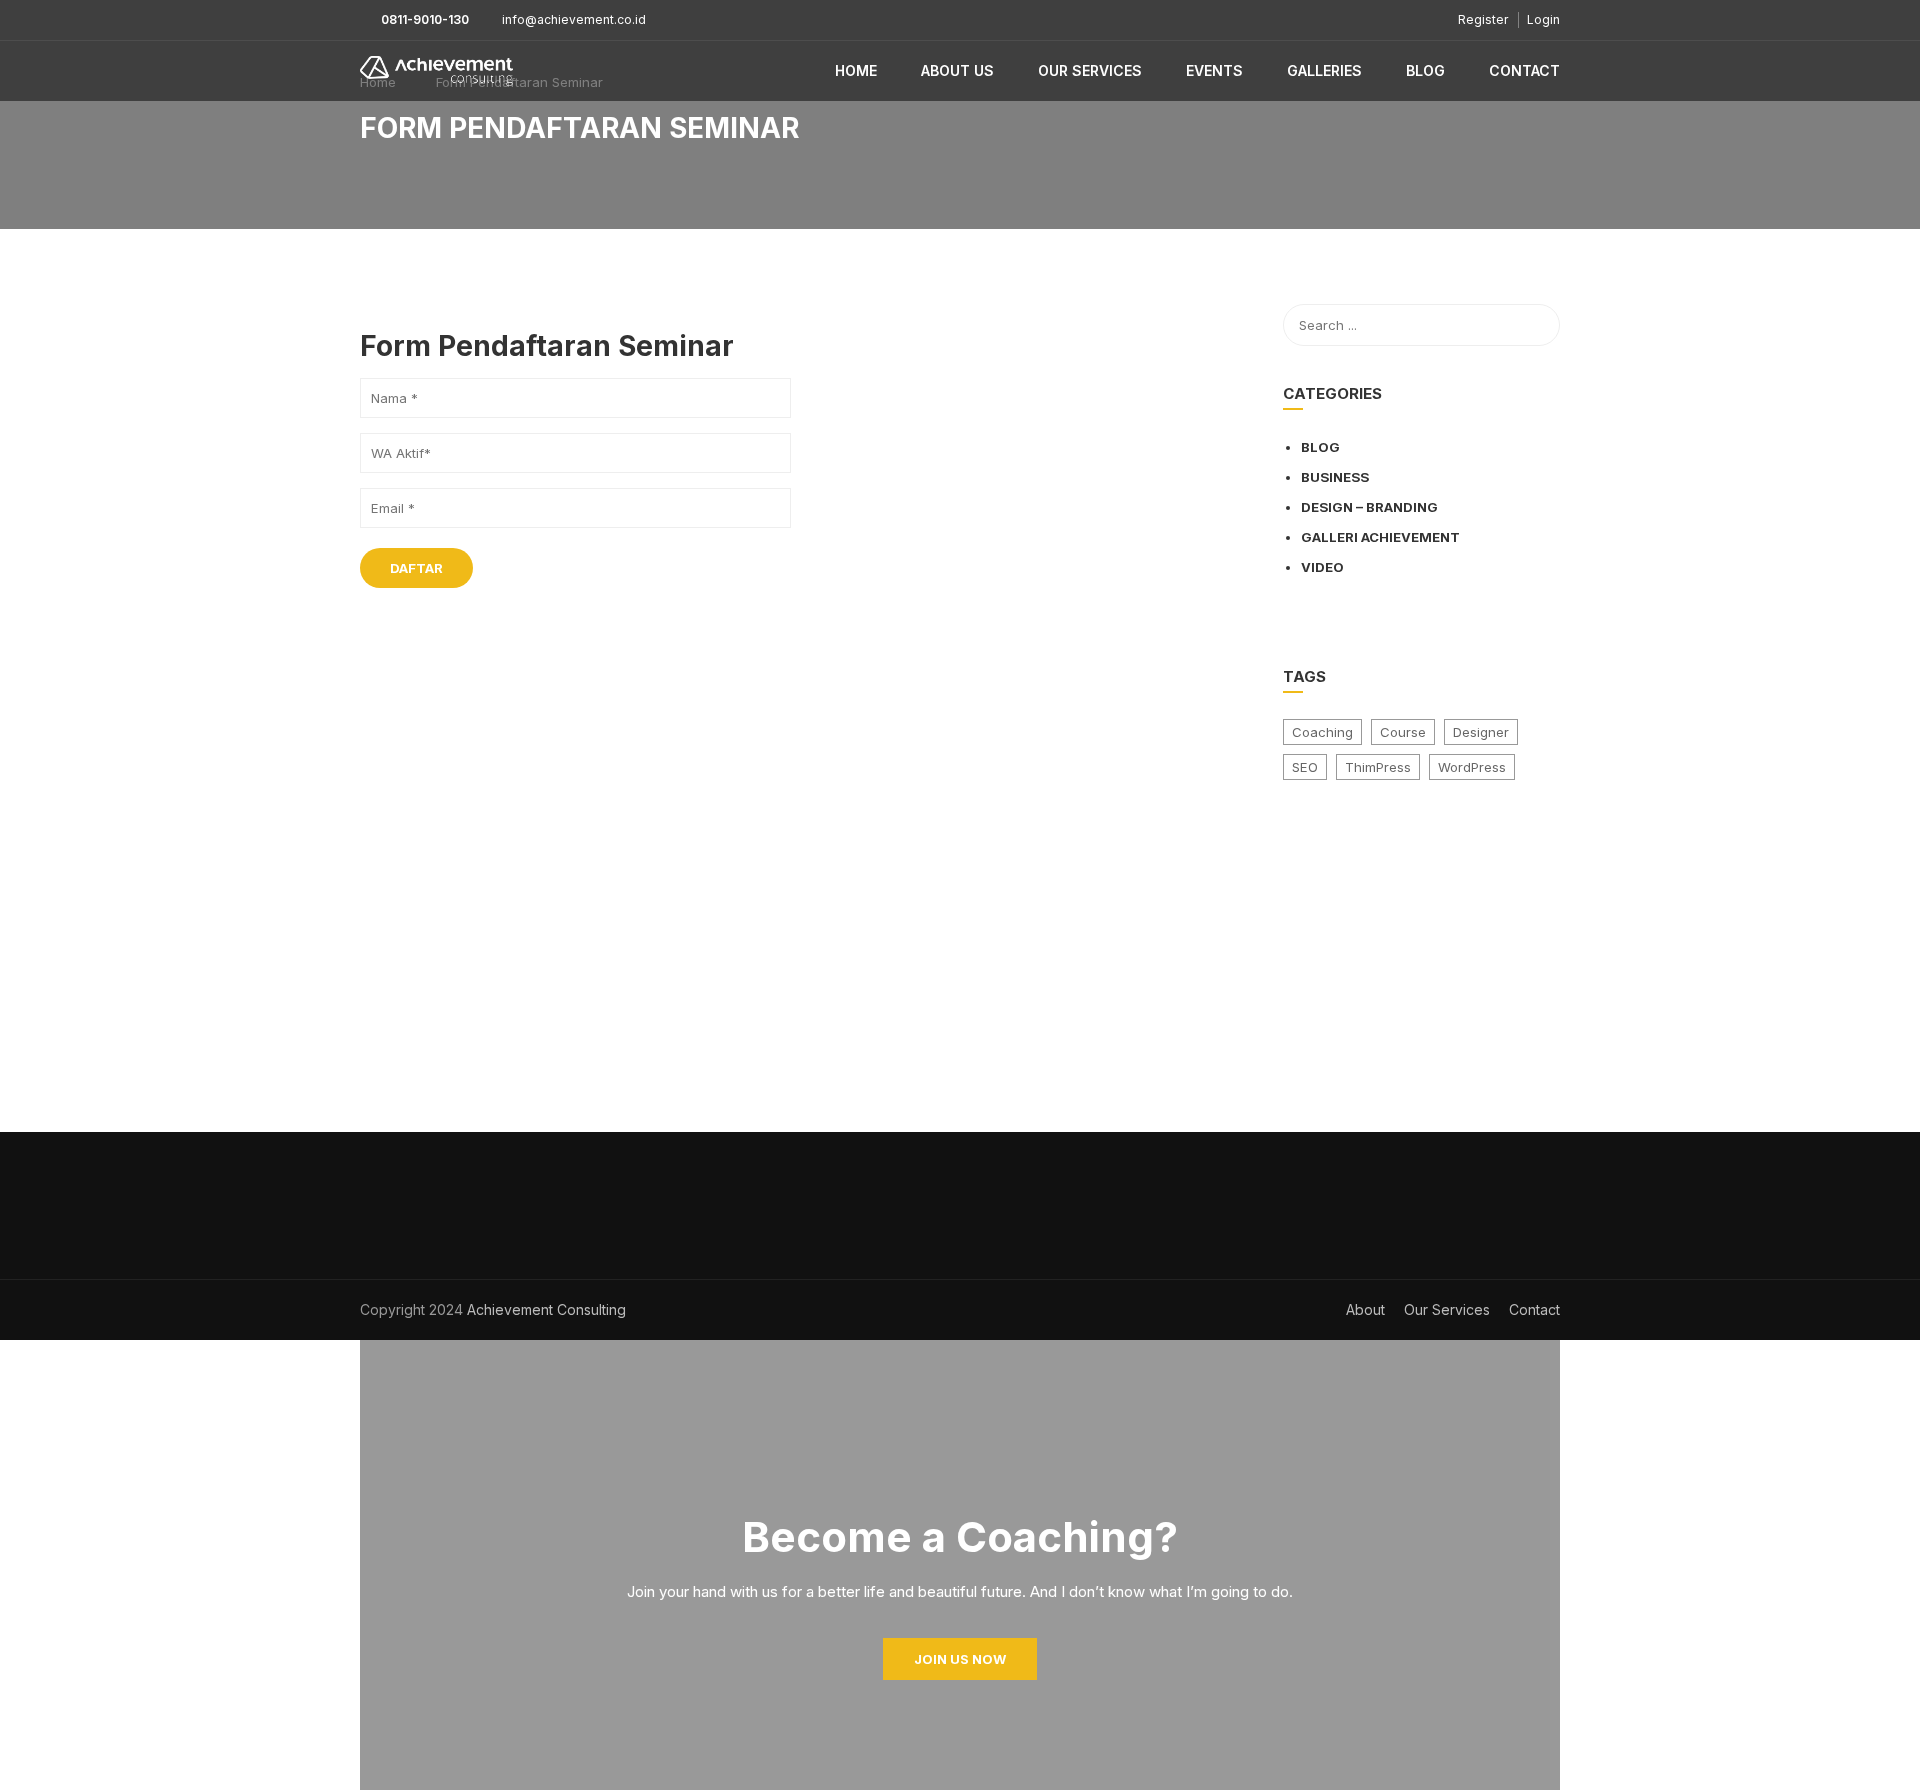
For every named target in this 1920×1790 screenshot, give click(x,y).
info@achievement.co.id (574, 19)
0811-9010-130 (425, 19)
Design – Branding (1369, 507)
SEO (1305, 767)
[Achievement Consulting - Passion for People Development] (436, 71)
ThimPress (1378, 767)
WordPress (1472, 767)
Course (1403, 732)
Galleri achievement (1380, 537)
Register (1483, 19)
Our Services (1090, 70)
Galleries (1324, 70)
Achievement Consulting (544, 1309)
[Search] (1535, 325)
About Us (957, 70)
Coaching (1322, 732)
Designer (1481, 732)
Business (1335, 477)
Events (1214, 70)
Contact (1524, 70)
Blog (1425, 70)
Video (1322, 567)
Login (1543, 19)
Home (856, 70)
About (1365, 1309)
